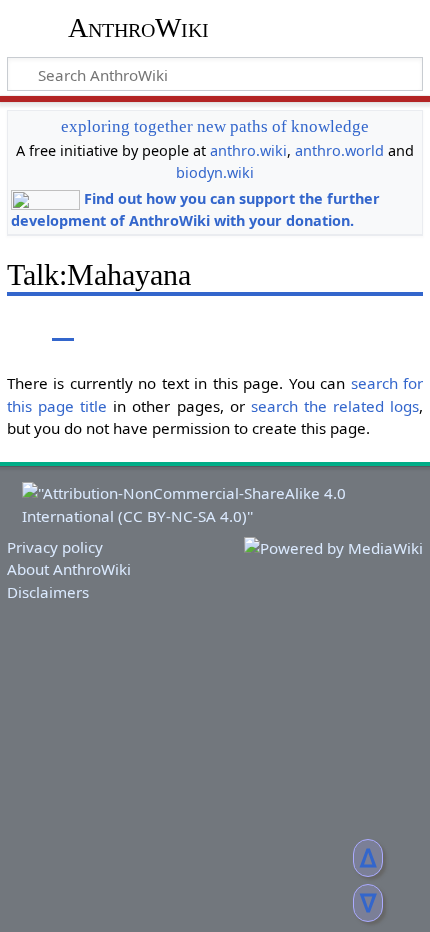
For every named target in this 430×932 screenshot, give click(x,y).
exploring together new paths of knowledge (215, 126)
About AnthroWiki (69, 569)
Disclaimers (48, 592)
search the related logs (335, 406)
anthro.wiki (248, 150)
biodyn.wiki (215, 172)
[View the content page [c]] (18, 326)
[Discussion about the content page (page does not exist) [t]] (63, 326)
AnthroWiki (138, 27)
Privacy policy (55, 547)
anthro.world (339, 150)
